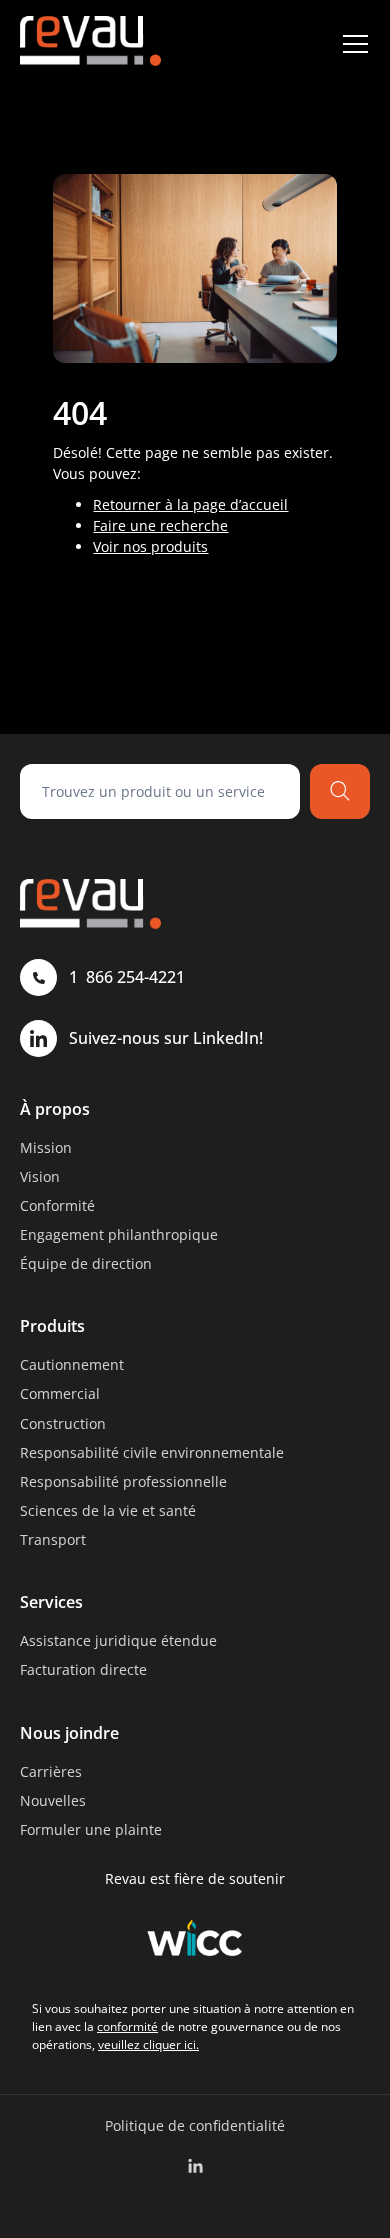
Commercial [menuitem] (60, 1393)
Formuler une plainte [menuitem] (91, 1829)
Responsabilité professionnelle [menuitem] (123, 1481)
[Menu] (355, 44)
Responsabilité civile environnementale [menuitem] (152, 1452)
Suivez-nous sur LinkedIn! (166, 1038)
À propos (55, 1109)
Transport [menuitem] (53, 1539)
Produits (52, 1326)
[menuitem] (195, 2167)
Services (51, 1602)
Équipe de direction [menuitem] (86, 1263)
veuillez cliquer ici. (148, 2044)
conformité (127, 2026)
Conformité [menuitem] (57, 1205)
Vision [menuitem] (40, 1176)
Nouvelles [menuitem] (53, 1800)
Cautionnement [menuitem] (72, 1364)
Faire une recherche (160, 525)
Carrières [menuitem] (51, 1771)
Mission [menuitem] (46, 1147)
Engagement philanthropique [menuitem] (119, 1234)
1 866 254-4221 (127, 977)
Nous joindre (69, 1733)
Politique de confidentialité (195, 2125)
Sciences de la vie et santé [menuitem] (108, 1510)
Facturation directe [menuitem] (83, 1669)
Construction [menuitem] (63, 1423)
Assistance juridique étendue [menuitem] (118, 1640)
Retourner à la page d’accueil (190, 504)
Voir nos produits (150, 546)
